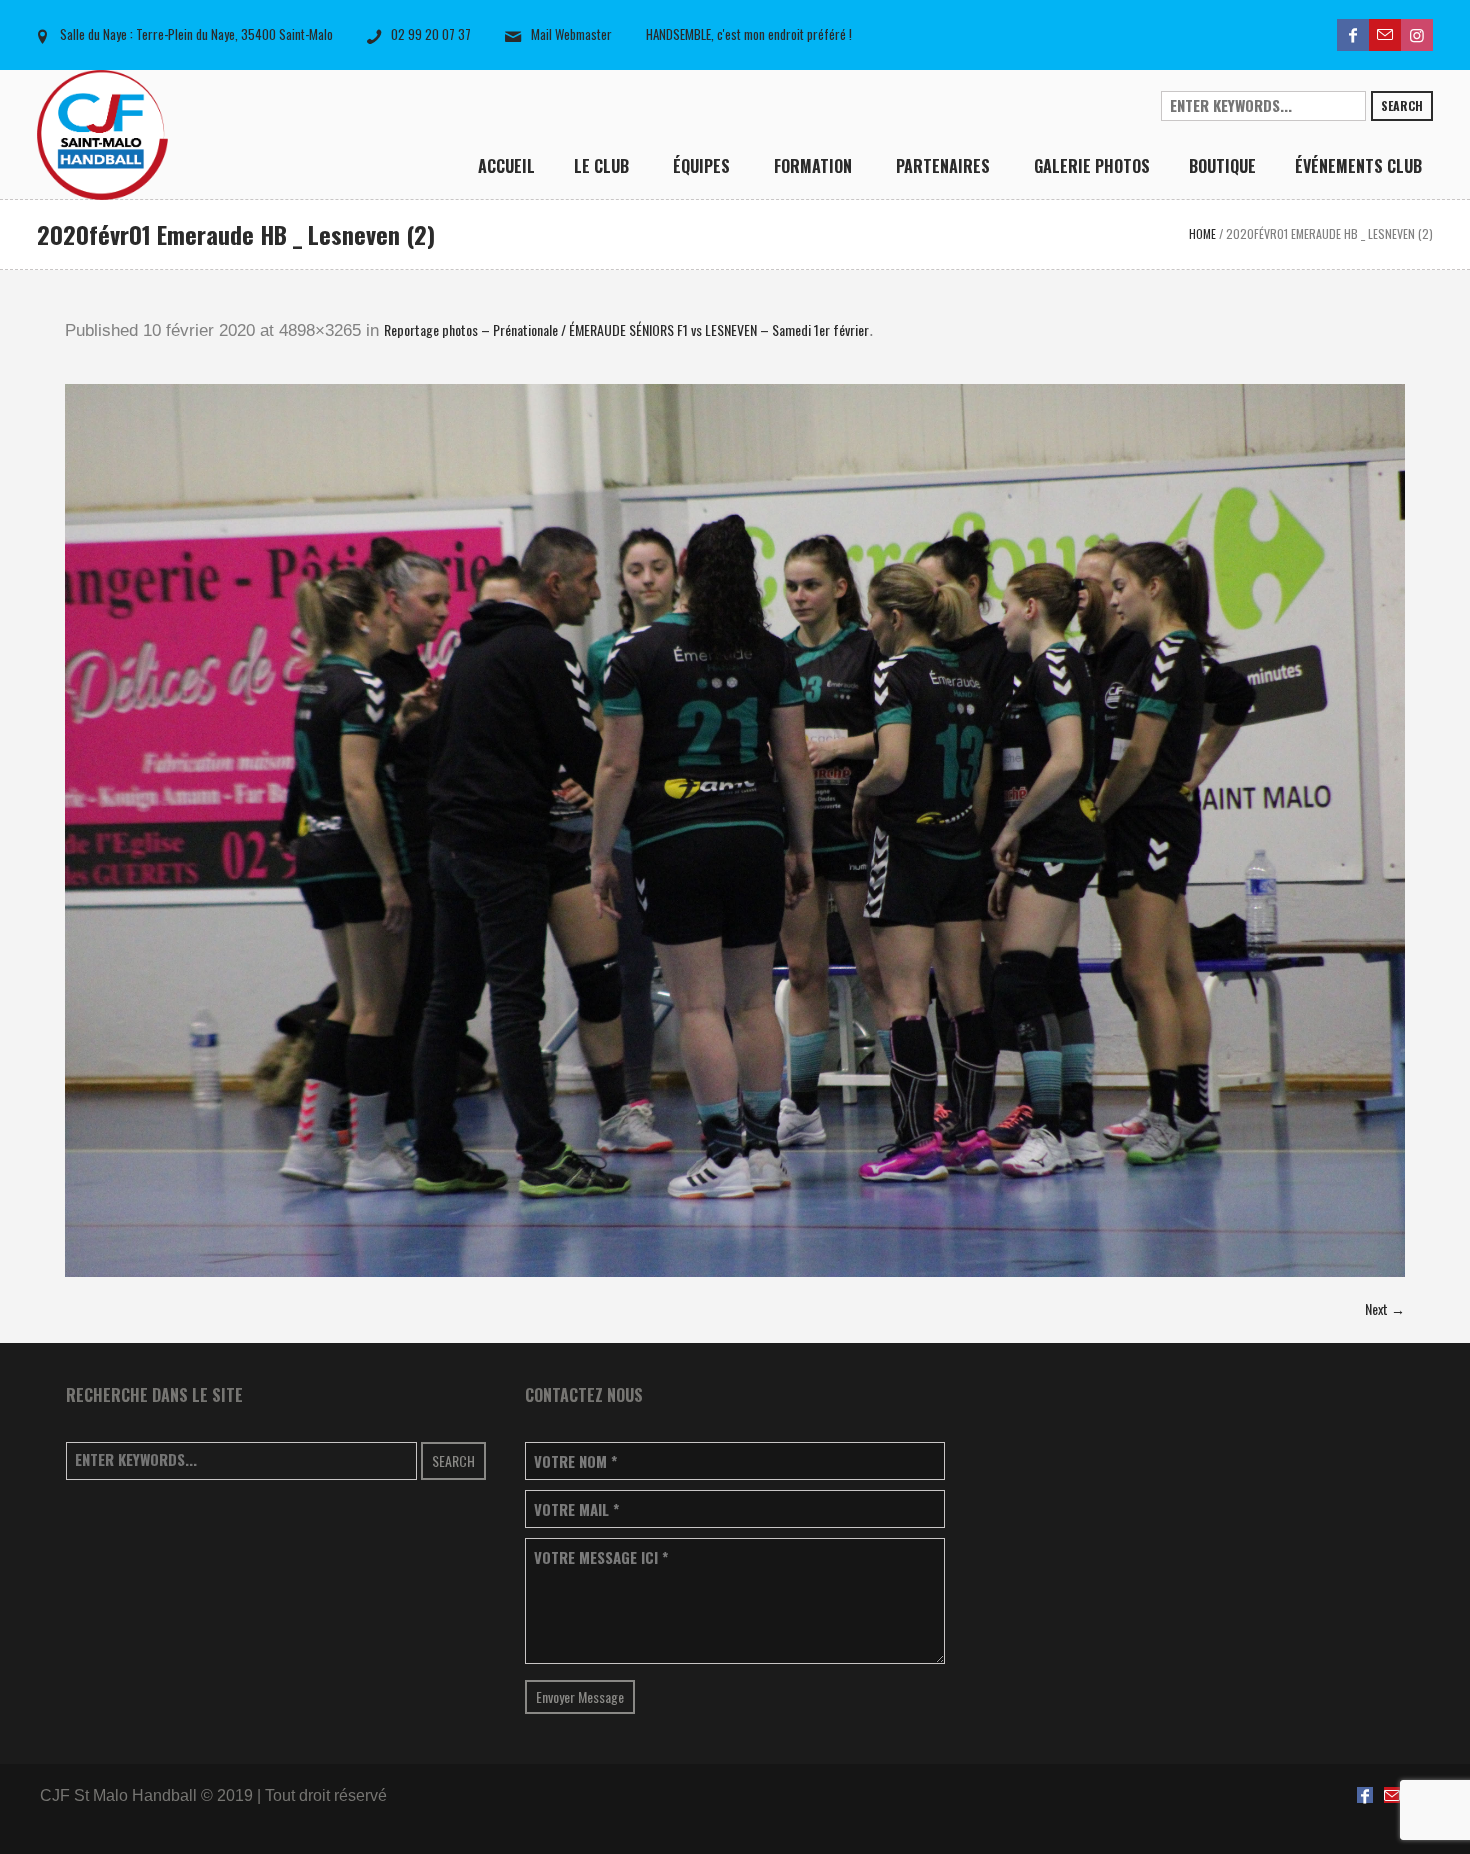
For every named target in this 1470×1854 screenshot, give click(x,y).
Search (1402, 105)
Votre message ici (601, 1557)
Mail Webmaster (571, 34)
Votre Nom (575, 1461)
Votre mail (576, 1509)
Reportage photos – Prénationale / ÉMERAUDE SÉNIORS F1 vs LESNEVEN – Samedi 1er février (626, 329)
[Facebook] (1353, 35)
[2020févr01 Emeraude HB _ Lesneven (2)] (735, 830)
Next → (1385, 1308)
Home (1202, 233)
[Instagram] (1417, 35)
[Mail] (1385, 35)
